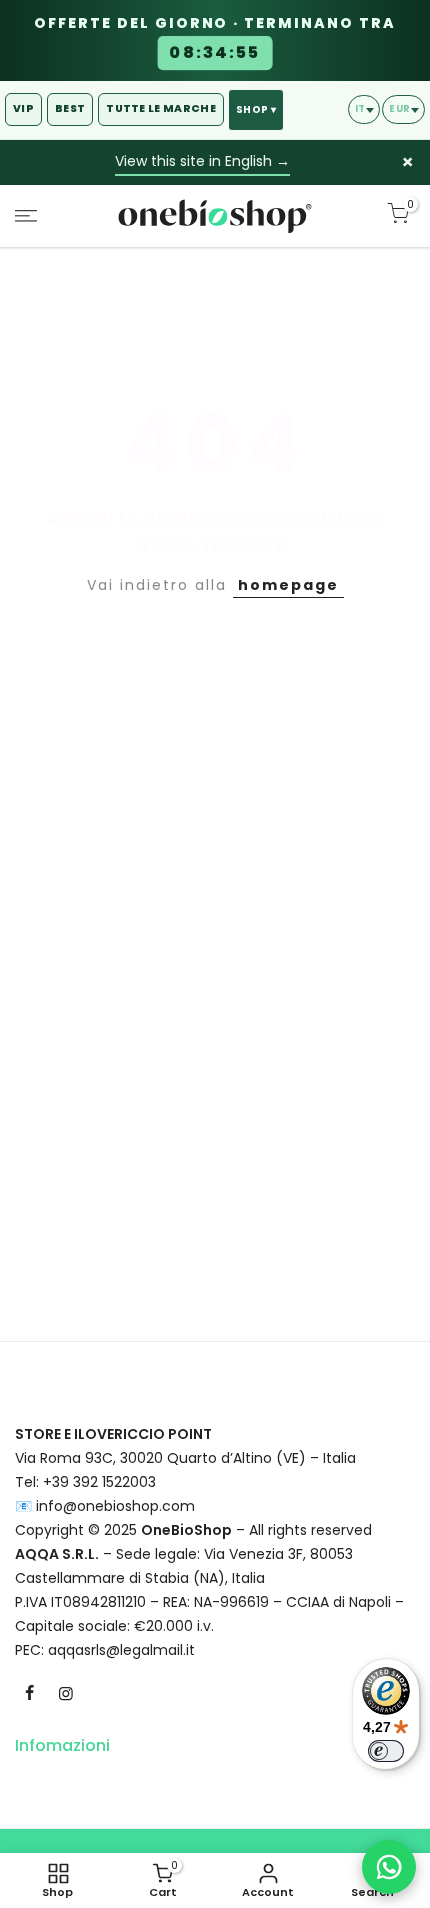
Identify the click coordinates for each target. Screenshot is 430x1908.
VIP (23, 108)
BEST (70, 108)
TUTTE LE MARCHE (161, 108)
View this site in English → (202, 161)
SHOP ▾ (256, 109)
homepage (288, 585)
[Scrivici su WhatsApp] (389, 1867)
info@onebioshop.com (115, 1506)
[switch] (386, 1751)
